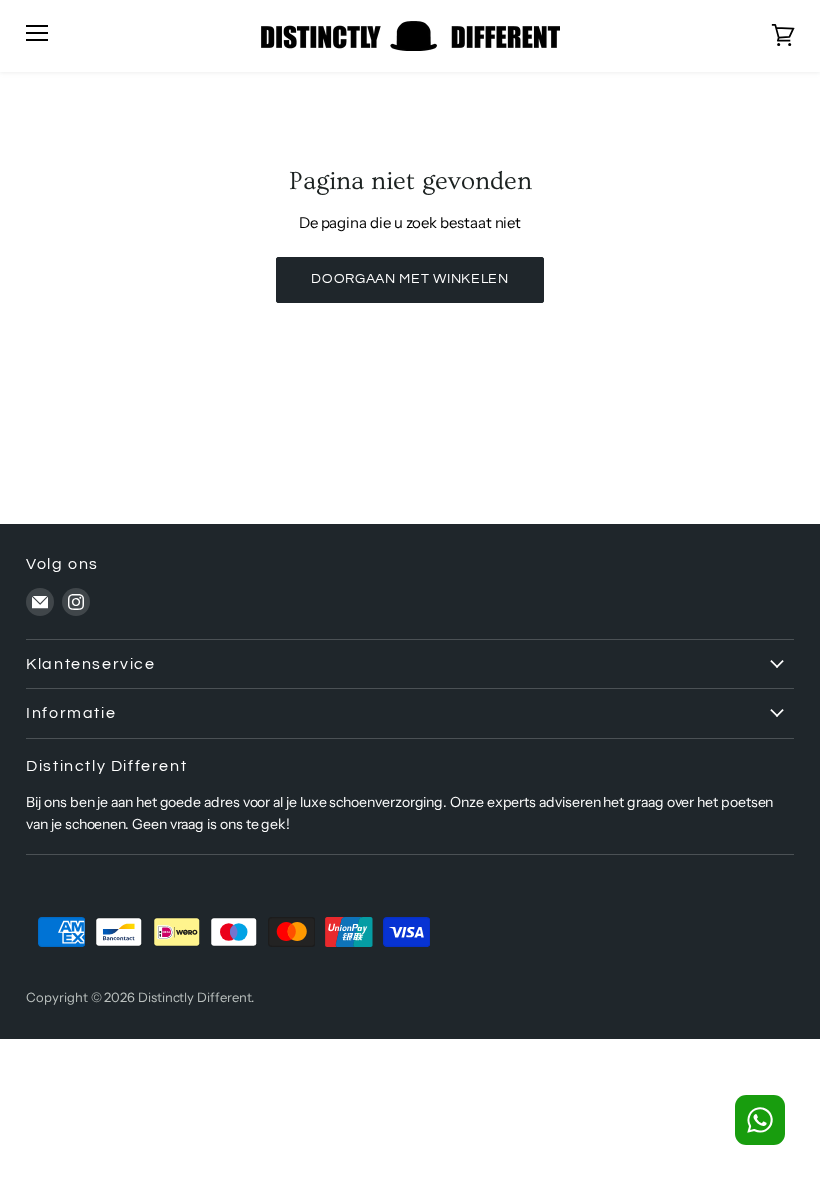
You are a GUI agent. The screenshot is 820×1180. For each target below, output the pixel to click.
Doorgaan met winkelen (410, 279)
